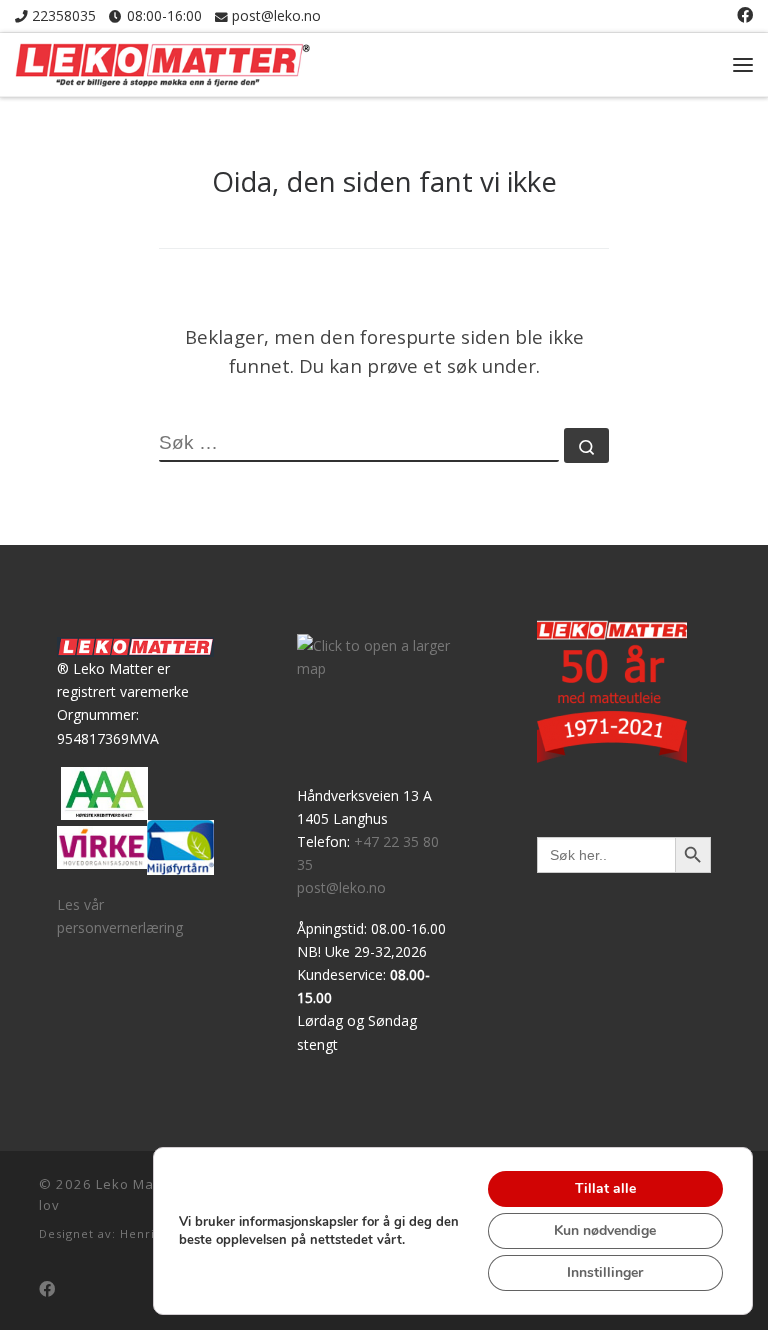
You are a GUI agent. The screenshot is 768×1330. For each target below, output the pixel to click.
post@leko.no (341, 887)
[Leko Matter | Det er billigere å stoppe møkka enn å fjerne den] (162, 61)
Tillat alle (605, 1188)
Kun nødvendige (605, 1230)
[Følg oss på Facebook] (745, 15)
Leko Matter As (148, 1184)
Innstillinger (605, 1272)
